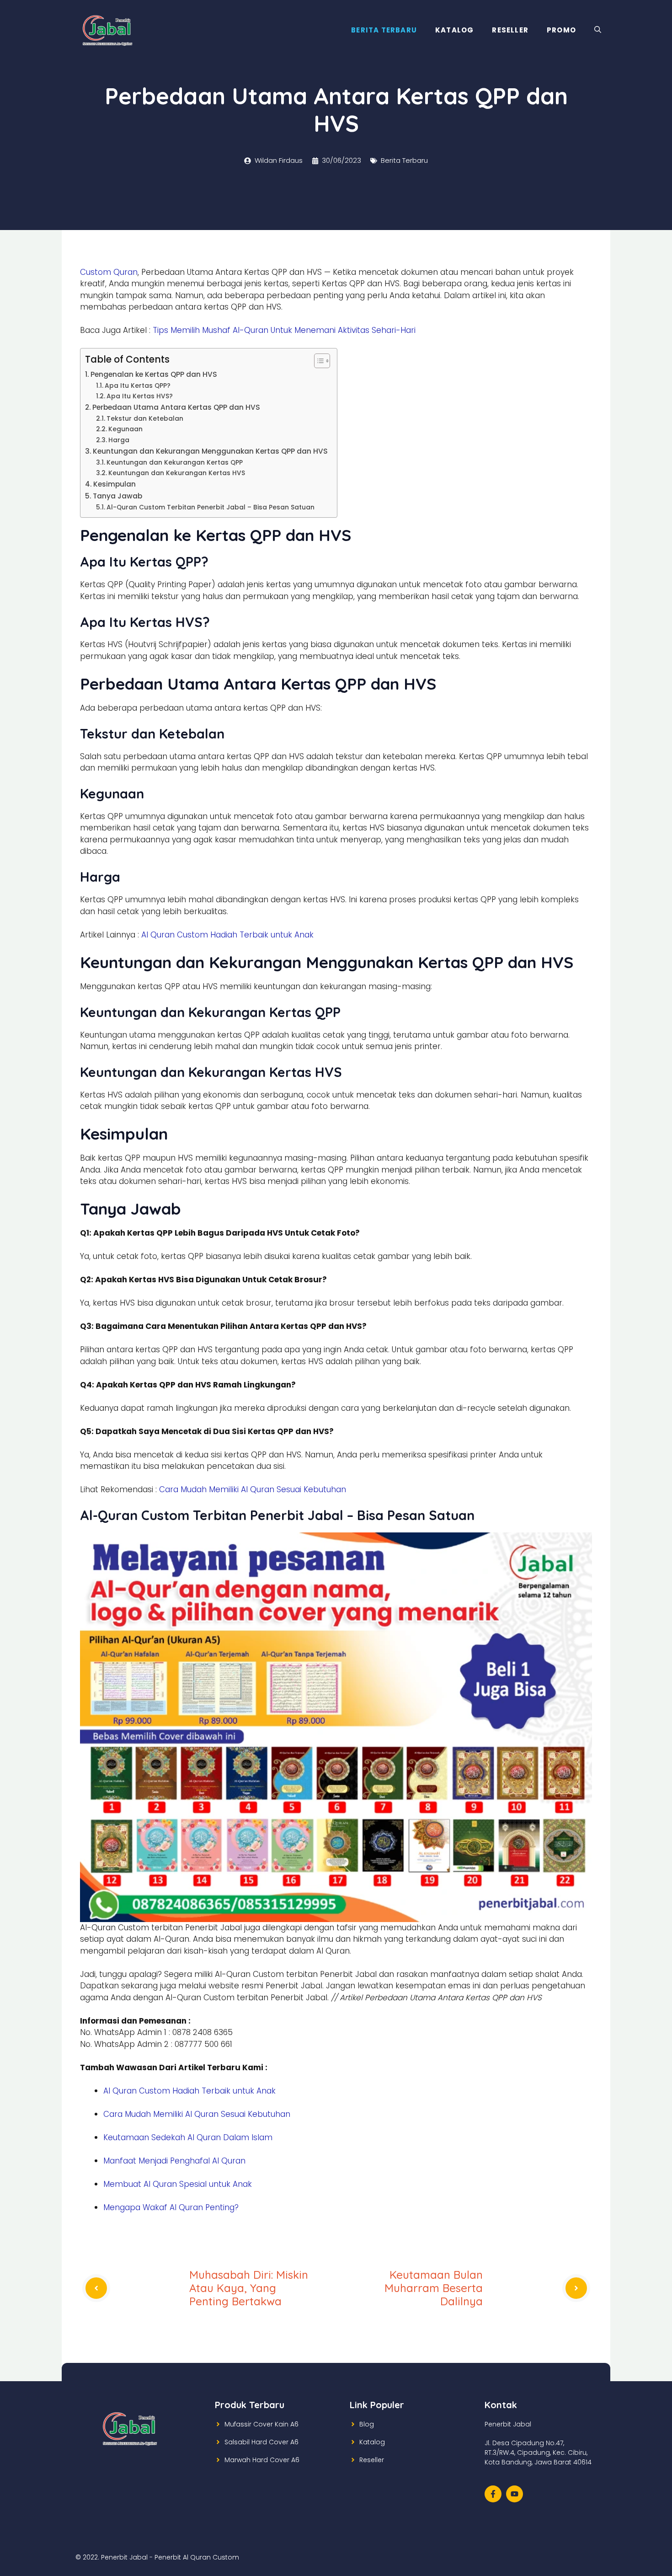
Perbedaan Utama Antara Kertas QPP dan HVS (176, 407)
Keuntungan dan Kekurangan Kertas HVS (177, 473)
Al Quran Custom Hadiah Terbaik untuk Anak (227, 935)
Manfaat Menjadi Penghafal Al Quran (174, 2161)
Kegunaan (125, 429)
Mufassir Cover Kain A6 (261, 2424)
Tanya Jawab (117, 496)
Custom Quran (109, 272)
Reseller (510, 30)
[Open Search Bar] (598, 30)
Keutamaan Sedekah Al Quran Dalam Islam (188, 2137)
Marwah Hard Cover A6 (262, 2460)
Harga (119, 440)
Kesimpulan (115, 484)
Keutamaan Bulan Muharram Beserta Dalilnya (434, 2288)
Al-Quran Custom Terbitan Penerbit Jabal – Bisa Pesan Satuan (211, 507)
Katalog (454, 30)
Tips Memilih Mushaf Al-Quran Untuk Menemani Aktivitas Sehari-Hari (284, 330)
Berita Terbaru (384, 30)
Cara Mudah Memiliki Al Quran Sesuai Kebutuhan (253, 1489)
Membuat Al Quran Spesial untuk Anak (178, 2184)
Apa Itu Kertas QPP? (138, 386)
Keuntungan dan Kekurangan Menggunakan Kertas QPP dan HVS (210, 451)
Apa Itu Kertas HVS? (140, 396)
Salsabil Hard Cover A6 (261, 2442)
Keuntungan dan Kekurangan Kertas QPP (175, 463)
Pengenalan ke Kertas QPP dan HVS (154, 374)
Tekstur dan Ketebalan (145, 419)
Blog (367, 2424)
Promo (561, 30)
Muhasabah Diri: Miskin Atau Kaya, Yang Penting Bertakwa (249, 2288)
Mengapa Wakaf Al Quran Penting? (171, 2207)
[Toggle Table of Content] (317, 361)
